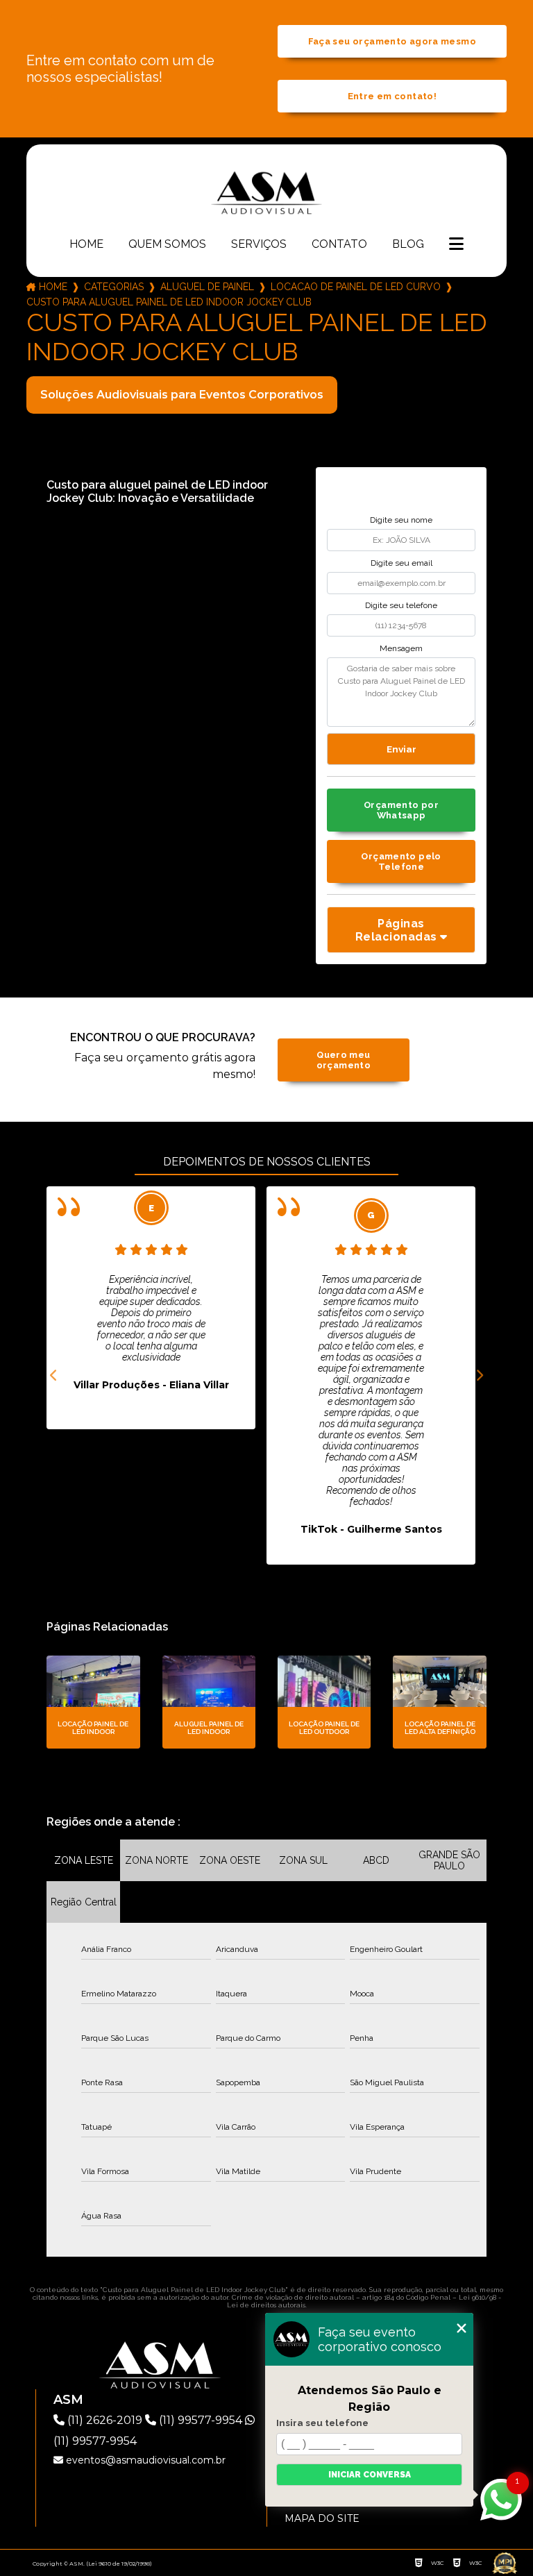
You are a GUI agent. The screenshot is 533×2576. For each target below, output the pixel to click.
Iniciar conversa (370, 2475)
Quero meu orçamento (344, 1060)
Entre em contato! (392, 96)
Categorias (114, 287)
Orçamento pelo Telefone (401, 861)
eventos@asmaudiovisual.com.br (144, 2460)
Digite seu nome (401, 520)
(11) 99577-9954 (201, 2420)
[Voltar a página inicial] (266, 192)
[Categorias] (456, 245)
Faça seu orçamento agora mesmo (392, 41)
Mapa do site (322, 2518)
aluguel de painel (207, 287)
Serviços (259, 244)
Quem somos (167, 244)
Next (480, 1376)
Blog (408, 244)
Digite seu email (401, 563)
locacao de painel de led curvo (356, 287)
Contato (339, 244)
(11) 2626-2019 (105, 2420)
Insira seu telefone (322, 2423)
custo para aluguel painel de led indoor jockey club (169, 302)
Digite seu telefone (401, 605)
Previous (53, 1376)
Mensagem (401, 648)
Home (86, 244)
